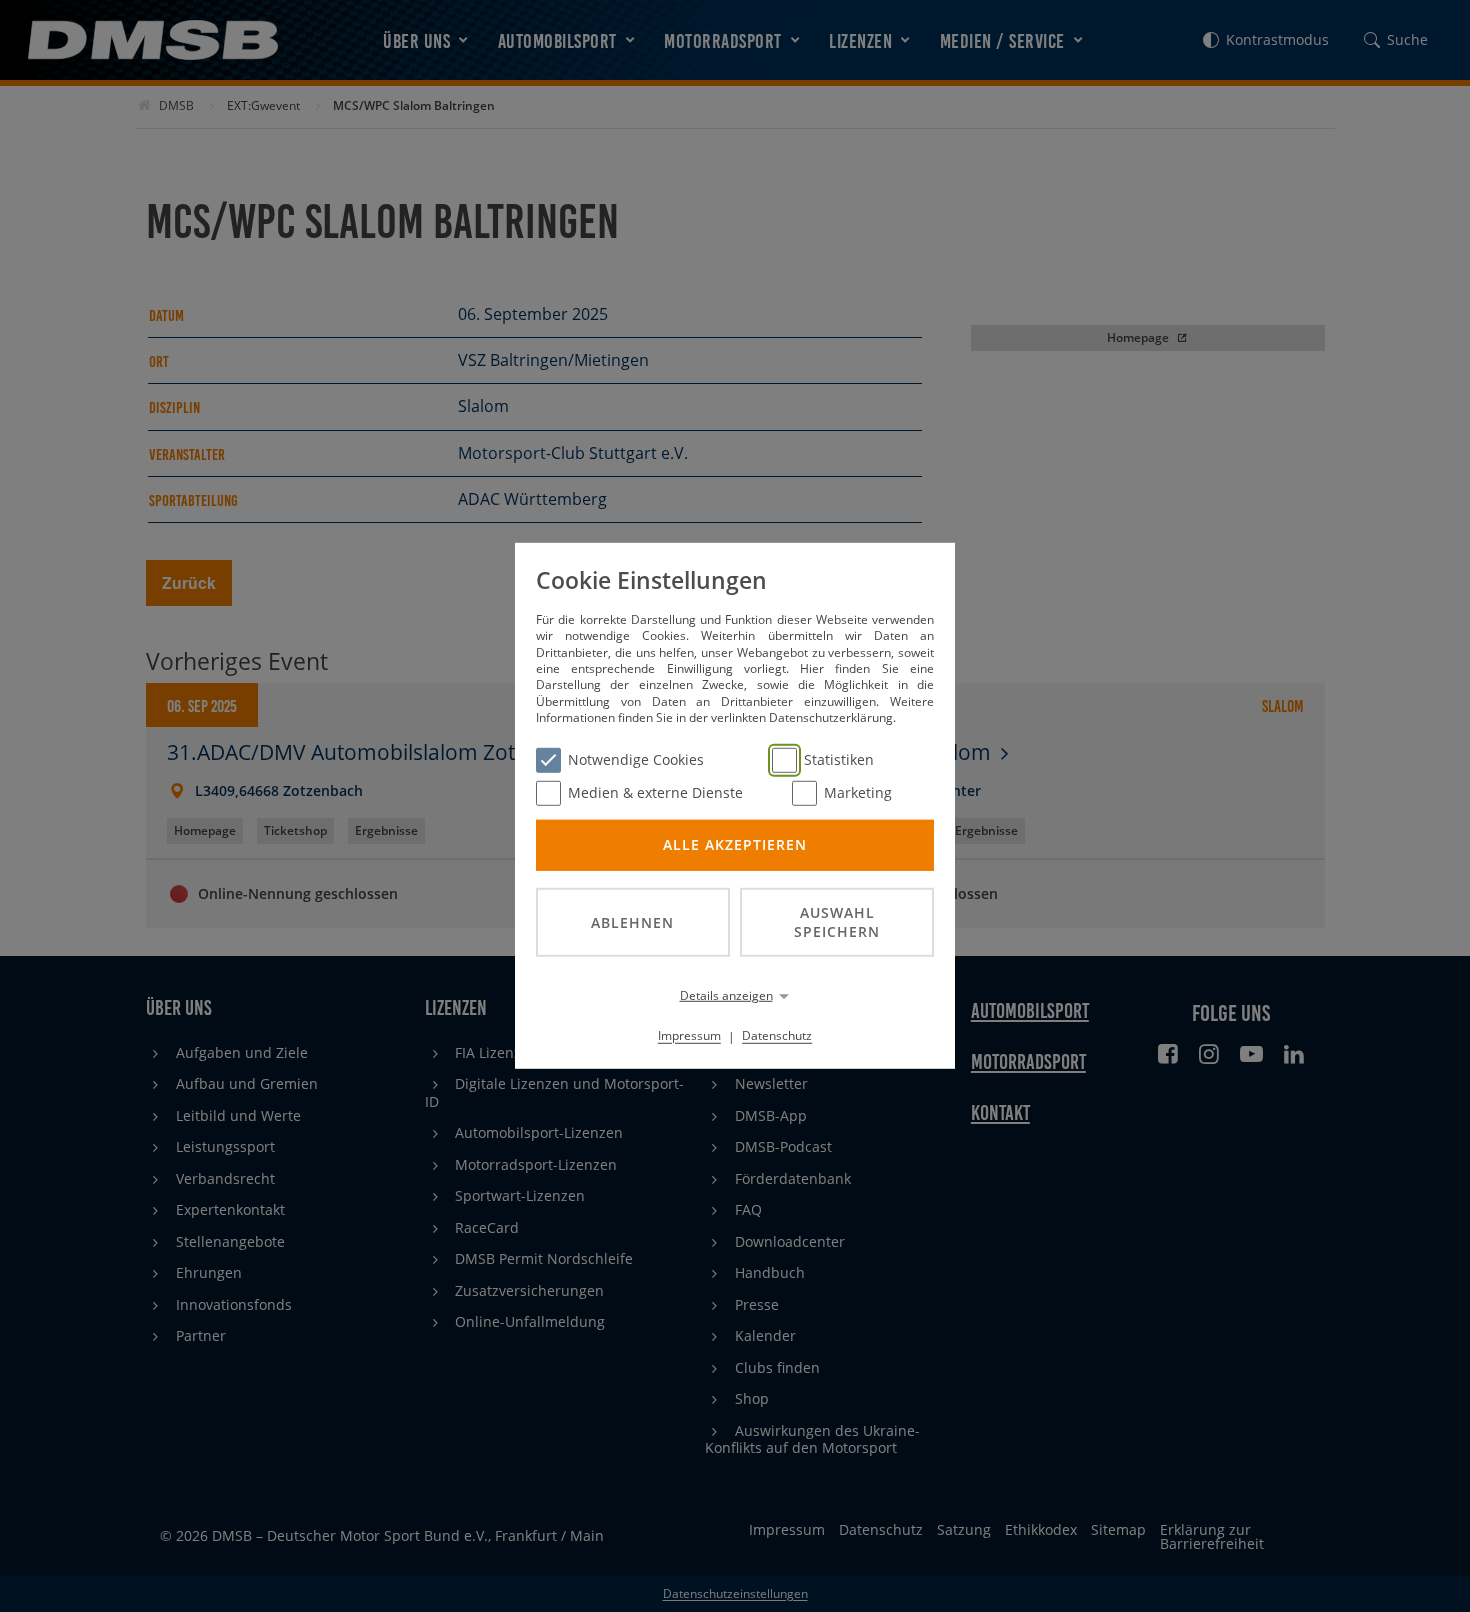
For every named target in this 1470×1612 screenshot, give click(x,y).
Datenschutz (777, 1035)
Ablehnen (632, 921)
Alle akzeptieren (735, 844)
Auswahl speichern (837, 922)
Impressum (689, 1035)
